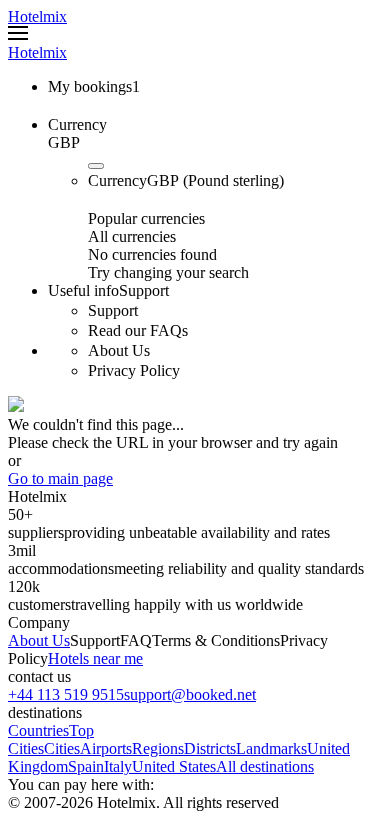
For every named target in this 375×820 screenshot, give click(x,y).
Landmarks (271, 748)
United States (174, 766)
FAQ (136, 640)
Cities (62, 748)
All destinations (265, 766)
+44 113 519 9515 (66, 694)
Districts (210, 748)
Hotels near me (95, 658)
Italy (118, 766)
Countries (38, 730)
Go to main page (60, 478)
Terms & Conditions (216, 640)
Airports (106, 748)
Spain (86, 766)
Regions (158, 748)
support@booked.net (190, 694)
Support (95, 640)
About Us (39, 640)
